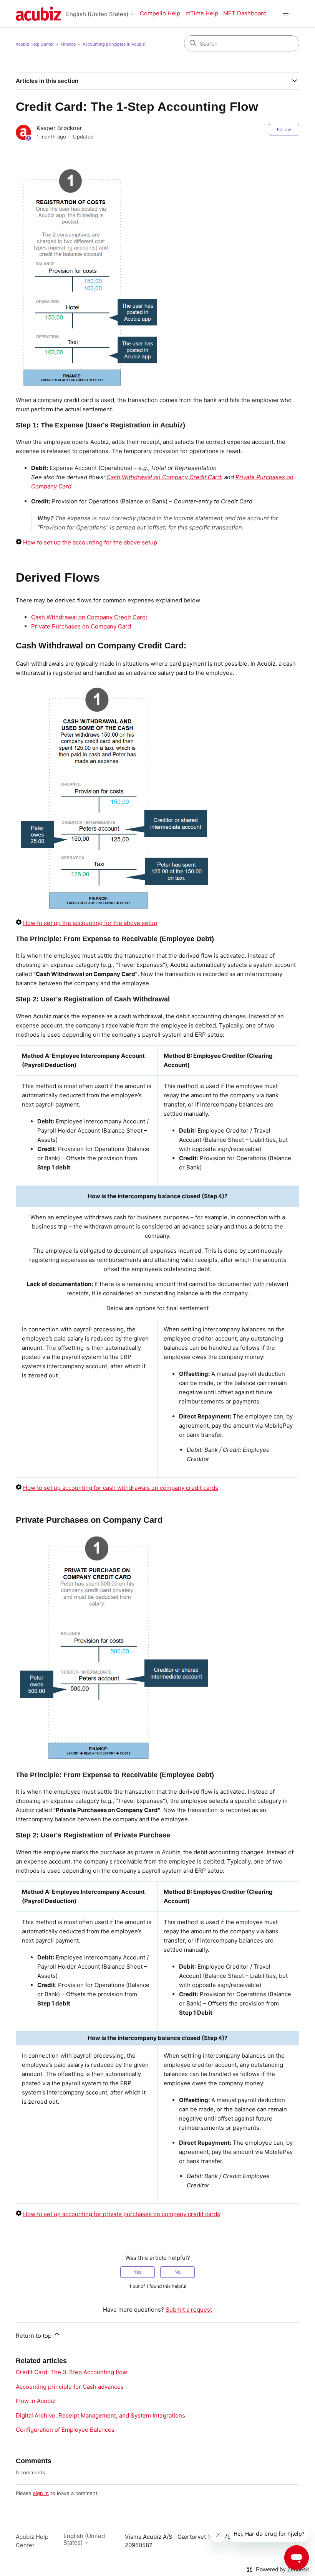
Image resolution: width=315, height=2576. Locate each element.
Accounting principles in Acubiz (114, 44)
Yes (138, 2272)
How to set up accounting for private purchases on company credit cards (122, 2214)
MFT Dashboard (245, 13)
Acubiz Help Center (35, 44)
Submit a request (189, 2310)
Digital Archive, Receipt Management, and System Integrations (100, 2415)
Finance (68, 44)
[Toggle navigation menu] (286, 14)
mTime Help (202, 13)
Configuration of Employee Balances (65, 2430)
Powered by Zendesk (283, 2569)
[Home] (38, 14)
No (177, 2272)
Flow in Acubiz (36, 2401)
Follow (284, 129)
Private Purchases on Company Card (81, 626)
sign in (41, 2493)
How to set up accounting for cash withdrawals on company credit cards (121, 1488)
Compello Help (160, 13)
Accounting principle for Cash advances (70, 2387)
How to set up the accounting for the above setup (90, 542)
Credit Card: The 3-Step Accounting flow (71, 2372)
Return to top (34, 2336)
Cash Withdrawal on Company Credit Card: (89, 617)
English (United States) (98, 14)
